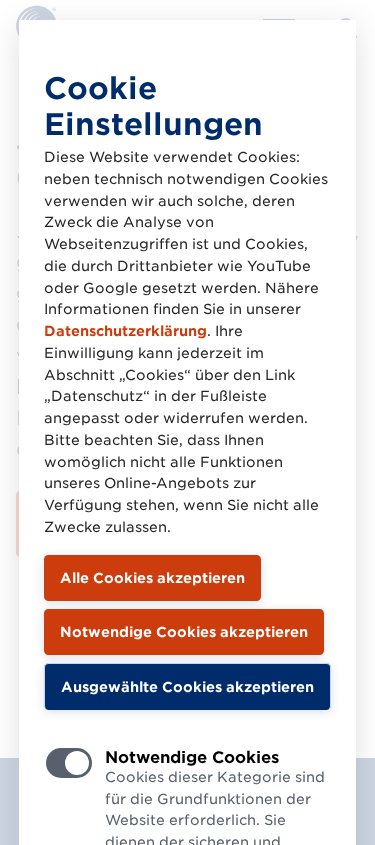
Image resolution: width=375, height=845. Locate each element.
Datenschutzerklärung (125, 331)
